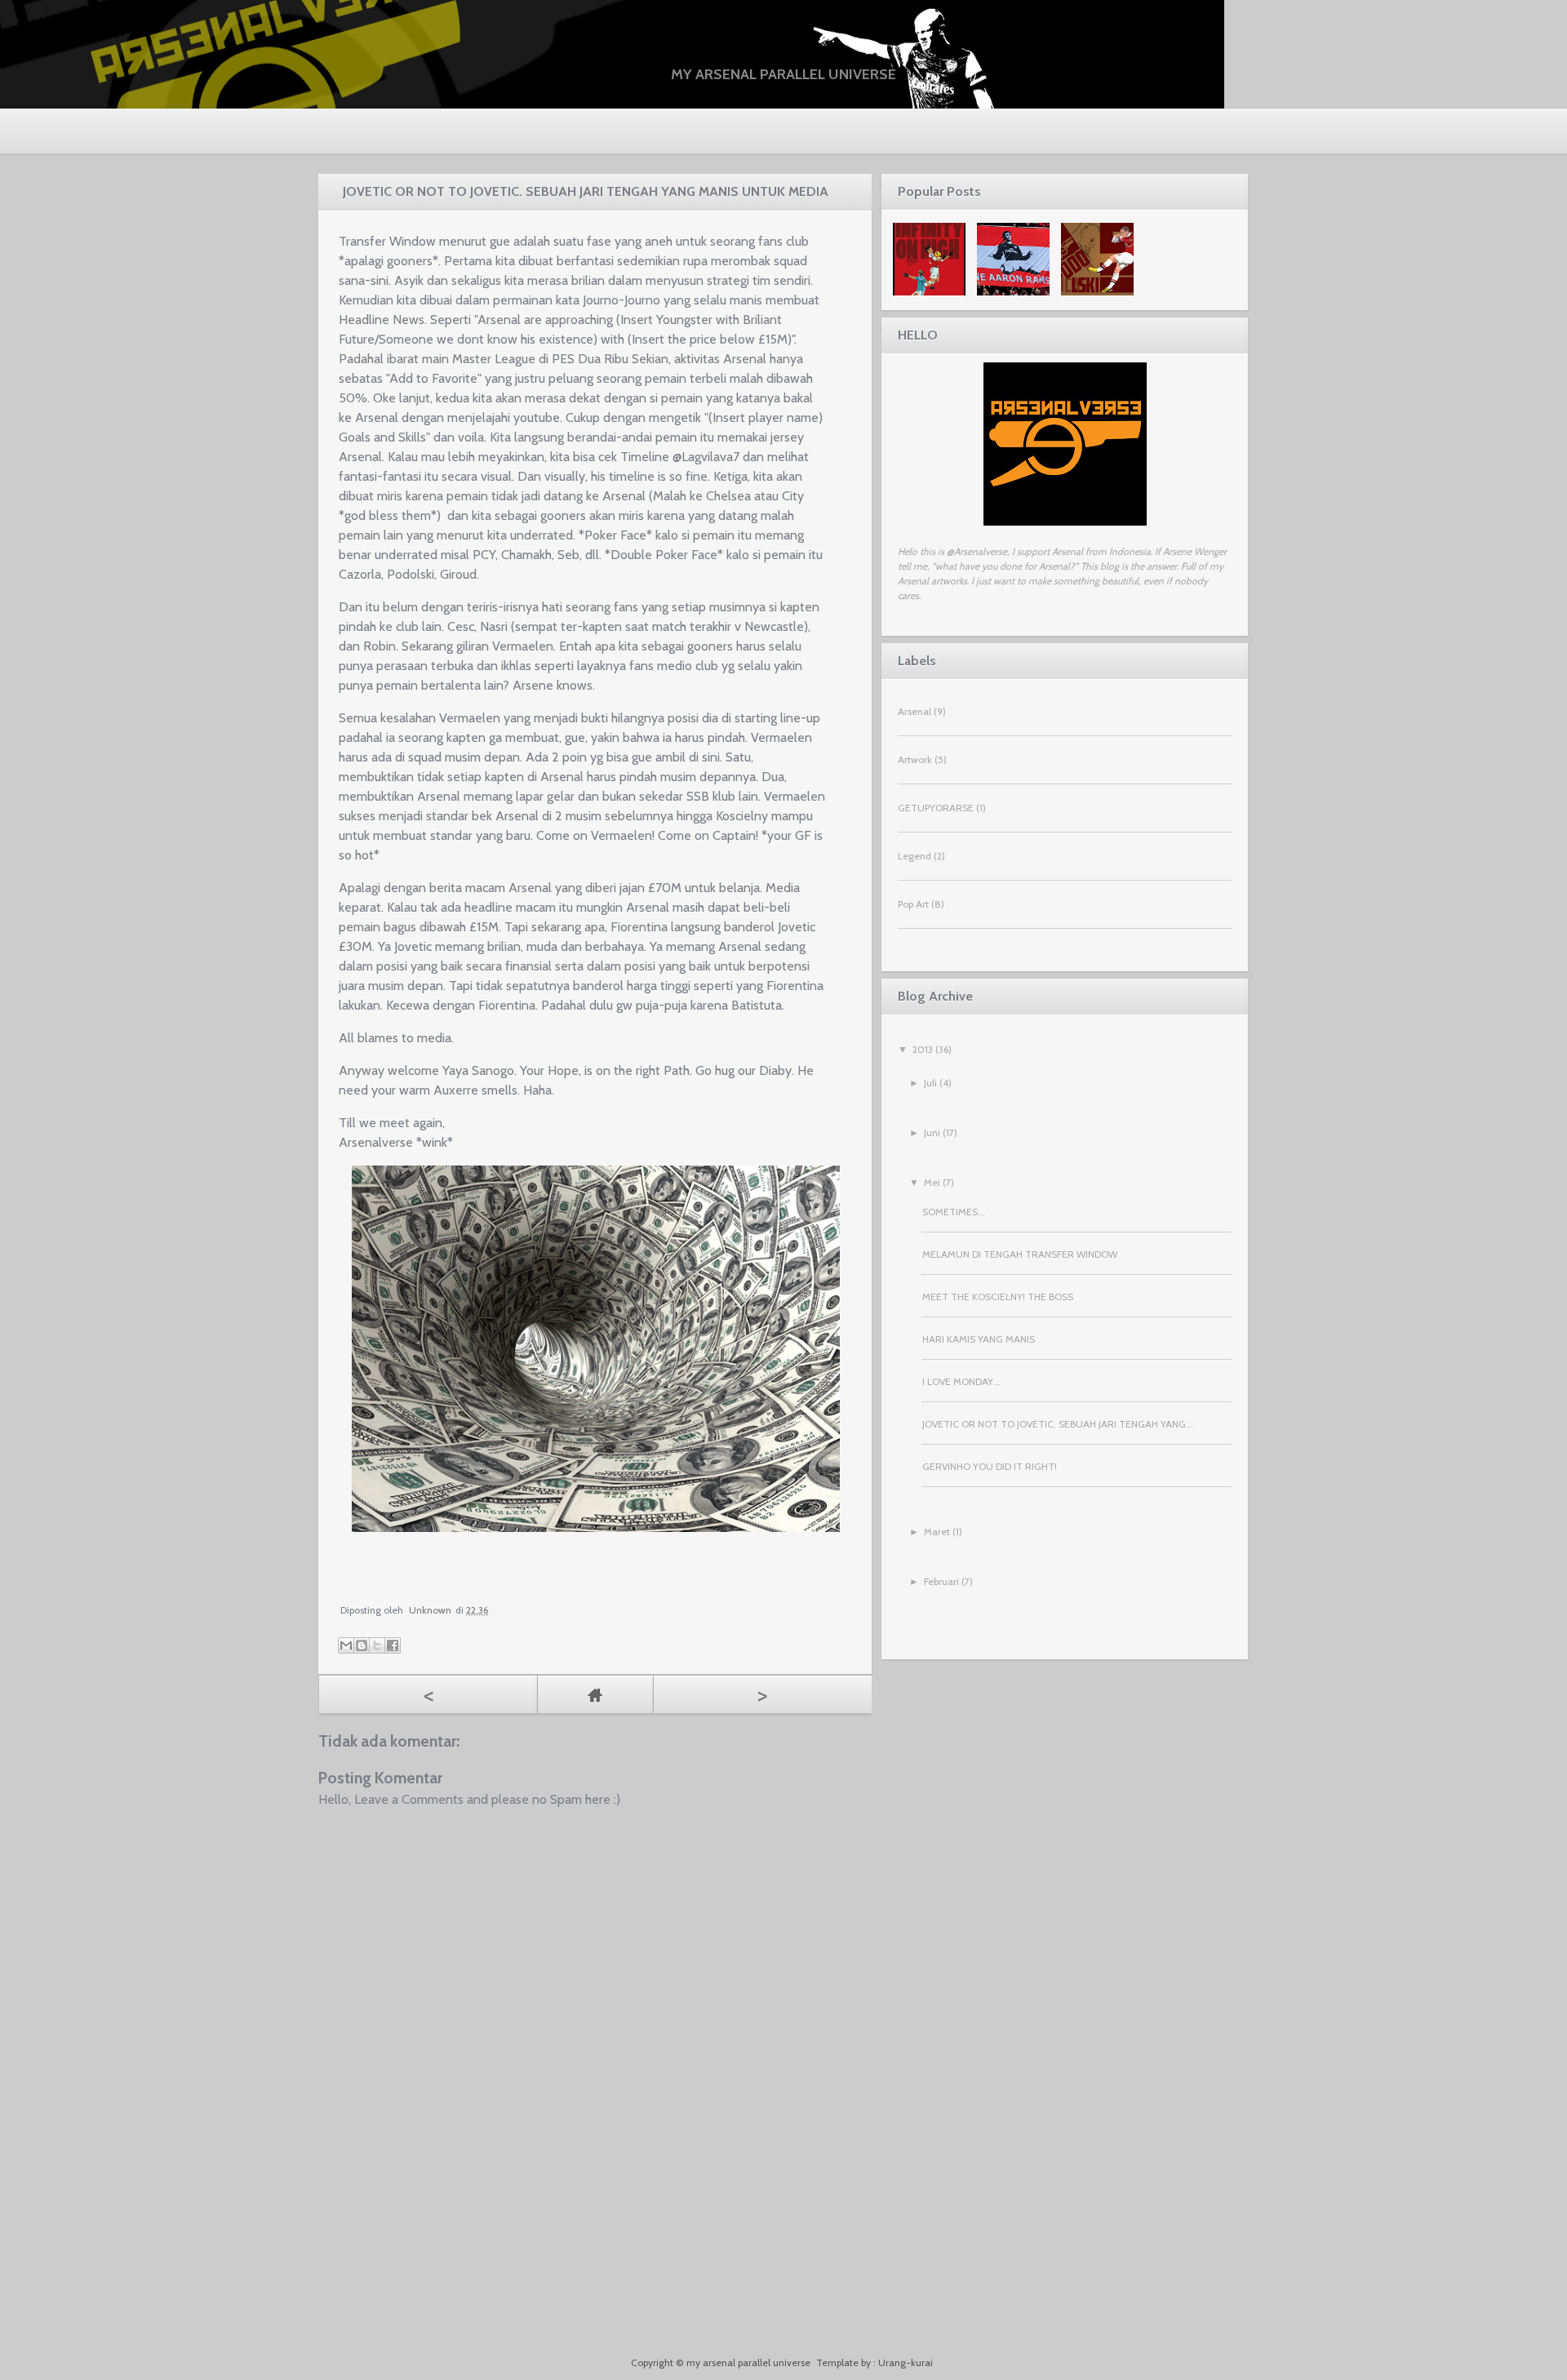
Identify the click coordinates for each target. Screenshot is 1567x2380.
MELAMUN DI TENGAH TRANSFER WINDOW (1020, 1254)
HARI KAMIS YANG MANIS (979, 1339)
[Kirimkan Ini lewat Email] (346, 1645)
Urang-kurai (906, 2362)
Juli (930, 1083)
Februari (941, 1581)
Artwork (915, 759)
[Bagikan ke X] (377, 1645)
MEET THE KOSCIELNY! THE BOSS (998, 1297)
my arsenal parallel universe (783, 74)
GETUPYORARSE (936, 808)
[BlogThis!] (362, 1645)
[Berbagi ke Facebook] (393, 1645)
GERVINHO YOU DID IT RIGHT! (990, 1466)
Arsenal (914, 711)
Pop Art (913, 904)
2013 (923, 1049)
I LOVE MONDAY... (961, 1381)
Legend (914, 856)
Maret (937, 1532)
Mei (932, 1182)
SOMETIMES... (954, 1212)
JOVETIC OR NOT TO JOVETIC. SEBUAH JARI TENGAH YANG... (1058, 1424)
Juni (932, 1132)
